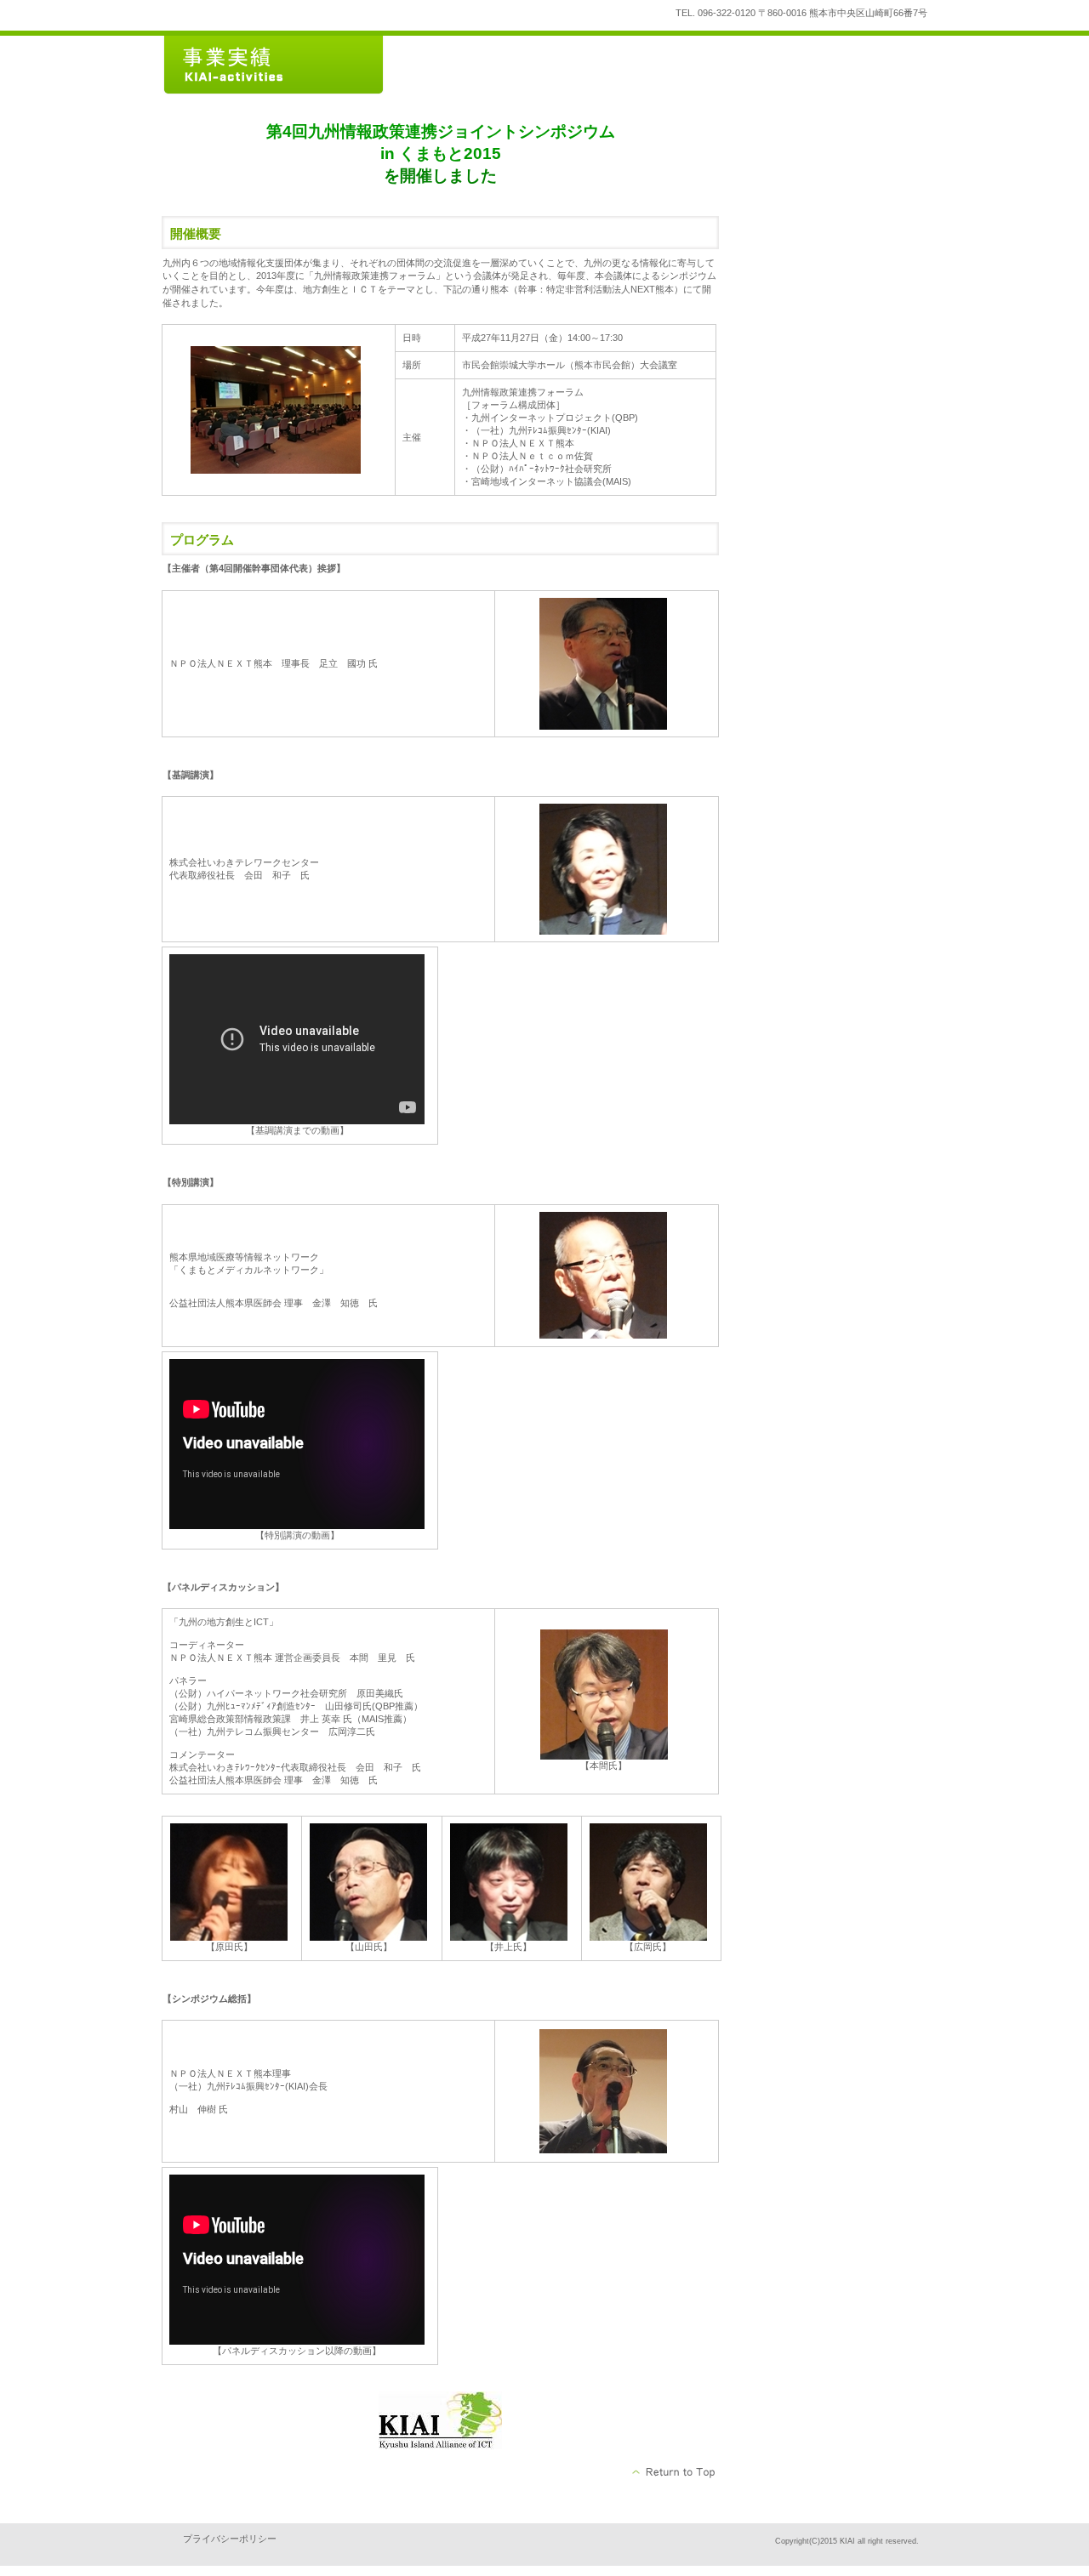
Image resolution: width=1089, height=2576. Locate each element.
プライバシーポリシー (230, 2539)
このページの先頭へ (674, 2472)
